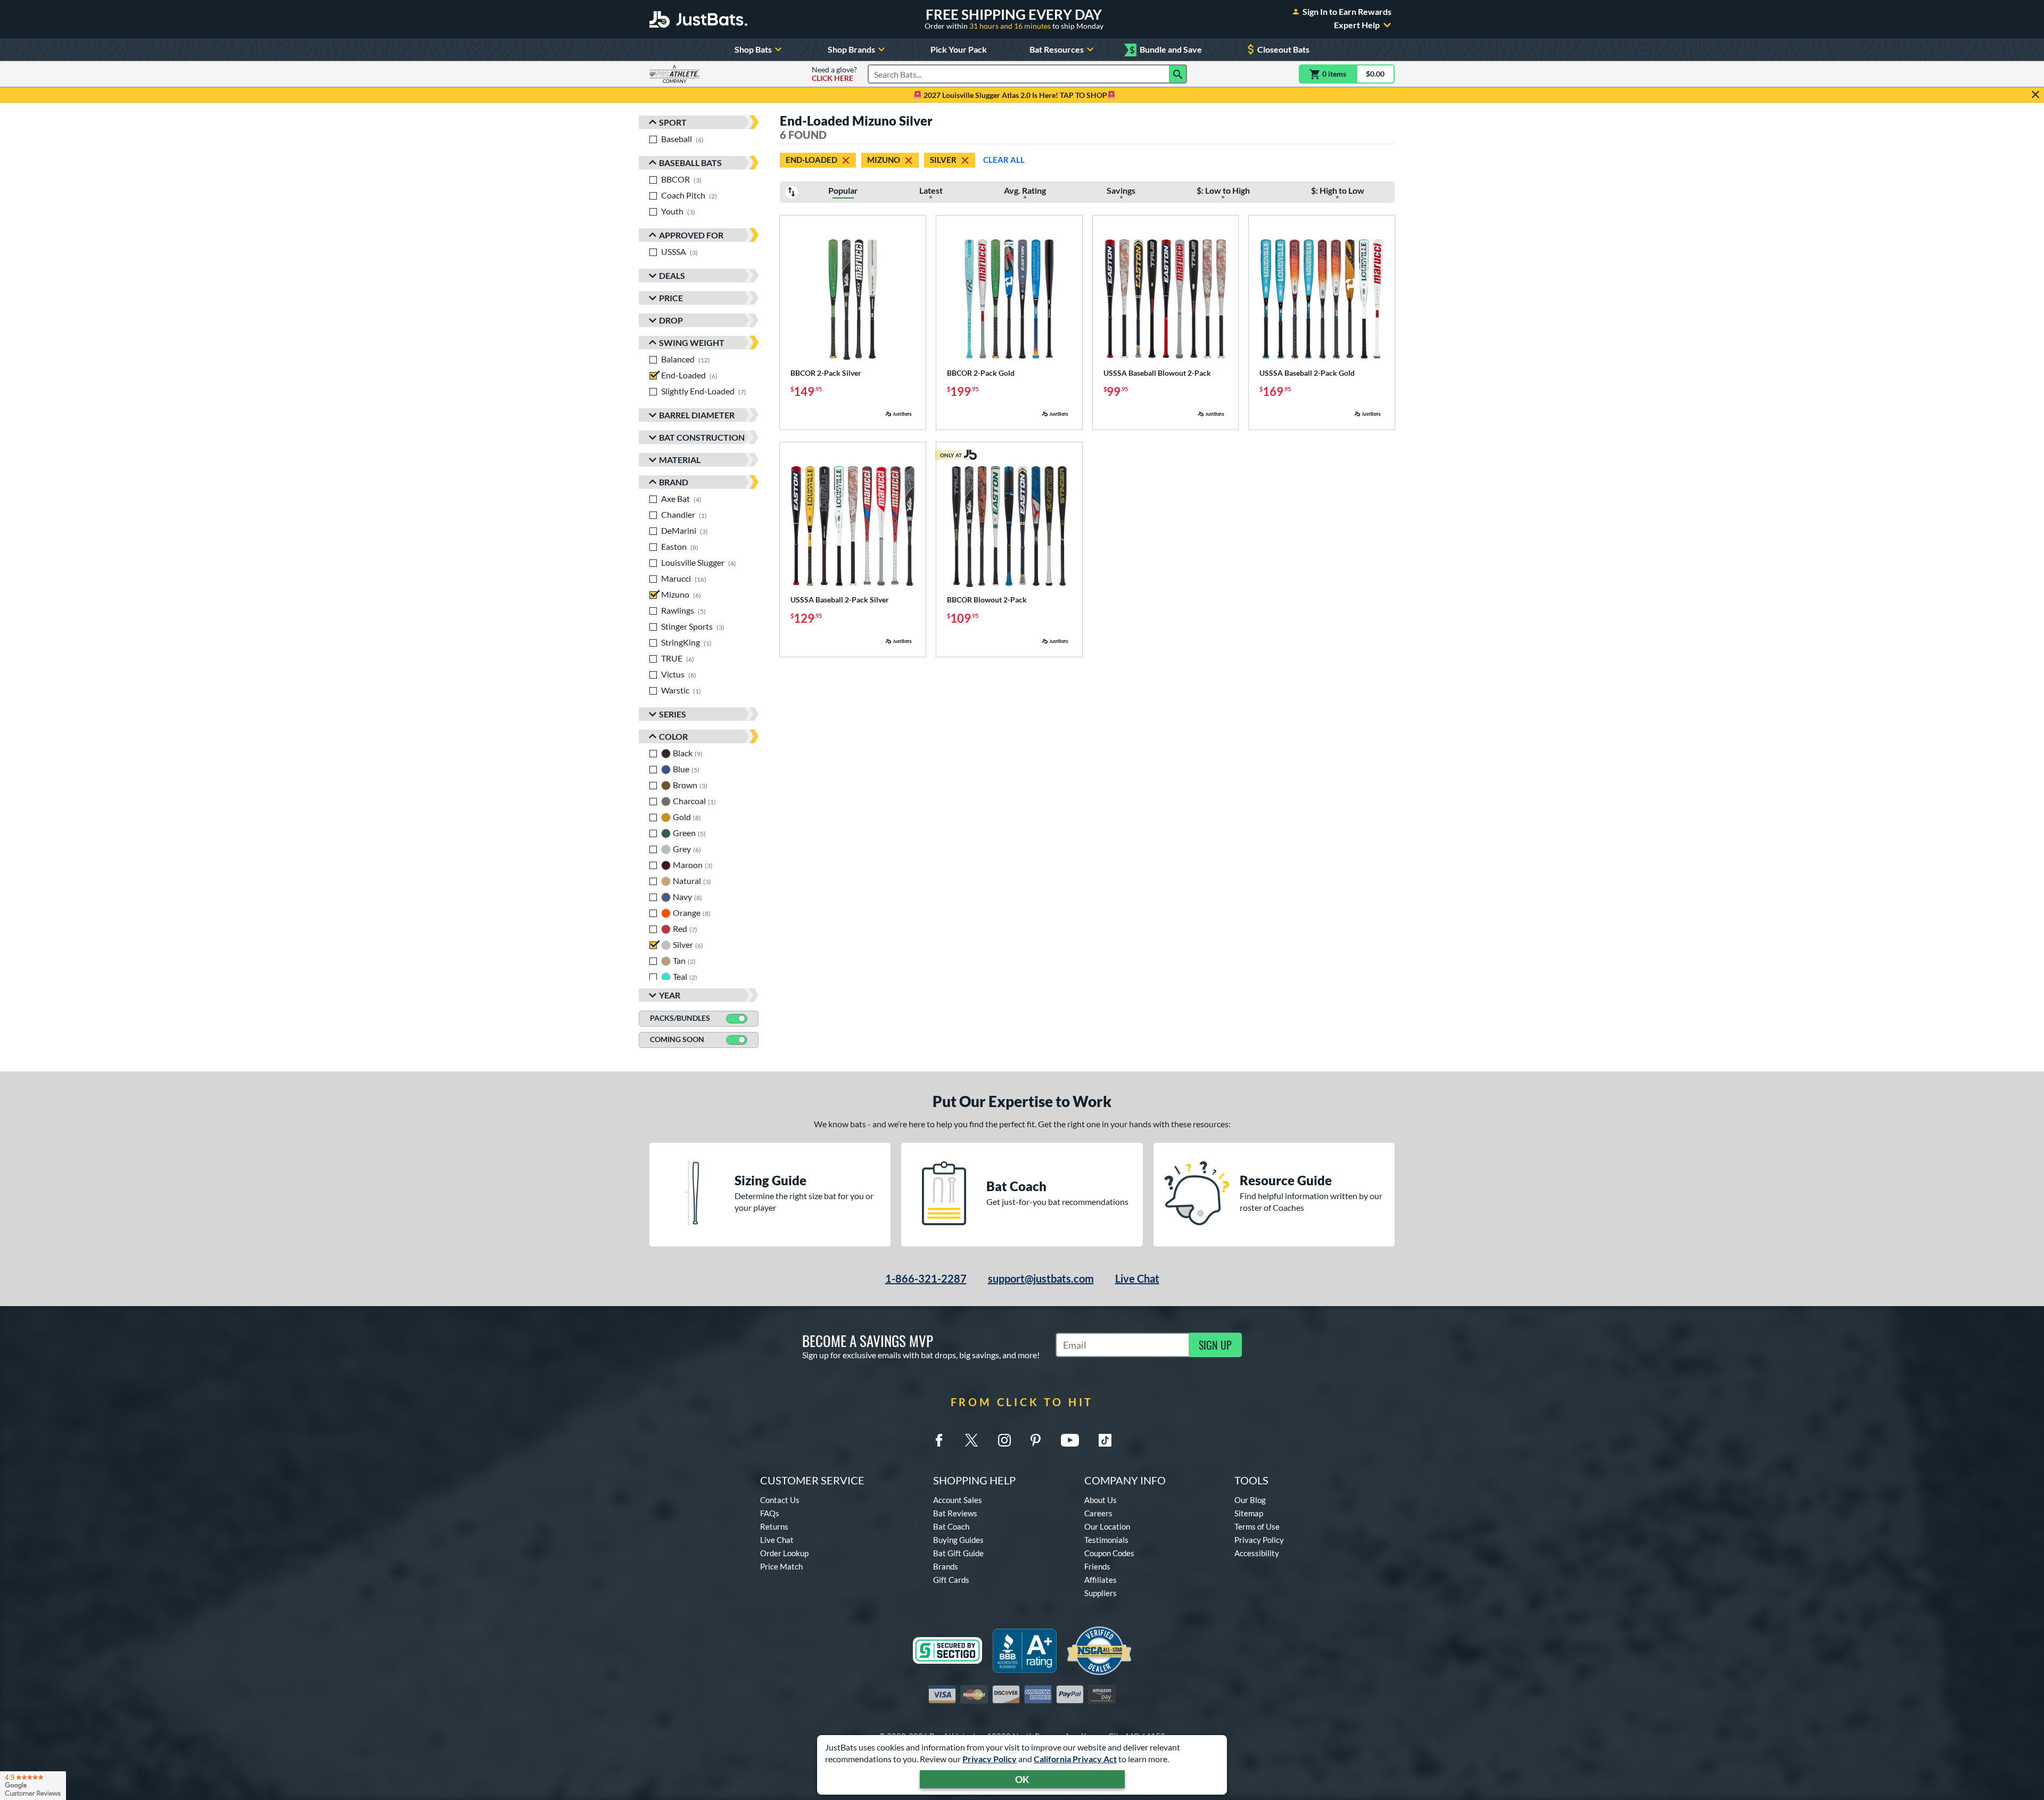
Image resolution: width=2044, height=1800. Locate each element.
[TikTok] (1105, 1440)
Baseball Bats (690, 163)
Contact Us (780, 1500)
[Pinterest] (1035, 1440)
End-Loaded (811, 160)
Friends (1097, 1566)
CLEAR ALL (1004, 160)
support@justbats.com (1041, 1278)
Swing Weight (692, 342)
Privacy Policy (990, 1759)
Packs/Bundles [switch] (680, 1018)
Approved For (691, 235)
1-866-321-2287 (926, 1278)
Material (680, 460)
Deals (672, 275)
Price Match (781, 1566)
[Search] (1178, 74)
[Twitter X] (971, 1440)
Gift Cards (951, 1580)
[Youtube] (1070, 1440)
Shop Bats (753, 49)
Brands (946, 1566)
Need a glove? (834, 74)
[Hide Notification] (2035, 95)
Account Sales (958, 1500)
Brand (674, 482)
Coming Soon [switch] (677, 1039)
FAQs (770, 1513)
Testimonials (1106, 1540)
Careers (1098, 1513)
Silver (943, 160)
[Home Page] (698, 19)
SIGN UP (1215, 1345)
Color (673, 736)
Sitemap (1249, 1513)
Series (673, 714)
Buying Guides (958, 1540)
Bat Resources (1057, 49)
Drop (671, 320)
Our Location (1107, 1526)
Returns (774, 1526)
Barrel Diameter (697, 415)
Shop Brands (851, 49)
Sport (673, 122)
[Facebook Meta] (939, 1440)
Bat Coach (951, 1526)
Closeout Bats (1283, 49)
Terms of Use (1257, 1526)
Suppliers (1101, 1593)
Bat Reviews (955, 1513)
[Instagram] (1004, 1440)
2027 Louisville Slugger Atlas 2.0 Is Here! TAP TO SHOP (1015, 95)
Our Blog (1250, 1500)
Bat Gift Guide (958, 1553)
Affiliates (1101, 1580)
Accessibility (1257, 1553)
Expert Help (1357, 25)
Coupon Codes (1109, 1553)
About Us (1101, 1500)
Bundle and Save (1166, 50)
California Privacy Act (1075, 1759)
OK (1022, 1779)
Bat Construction (702, 437)
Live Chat (1137, 1278)
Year (670, 995)
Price (671, 298)
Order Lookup (784, 1553)
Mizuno (884, 160)
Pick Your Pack (959, 49)
